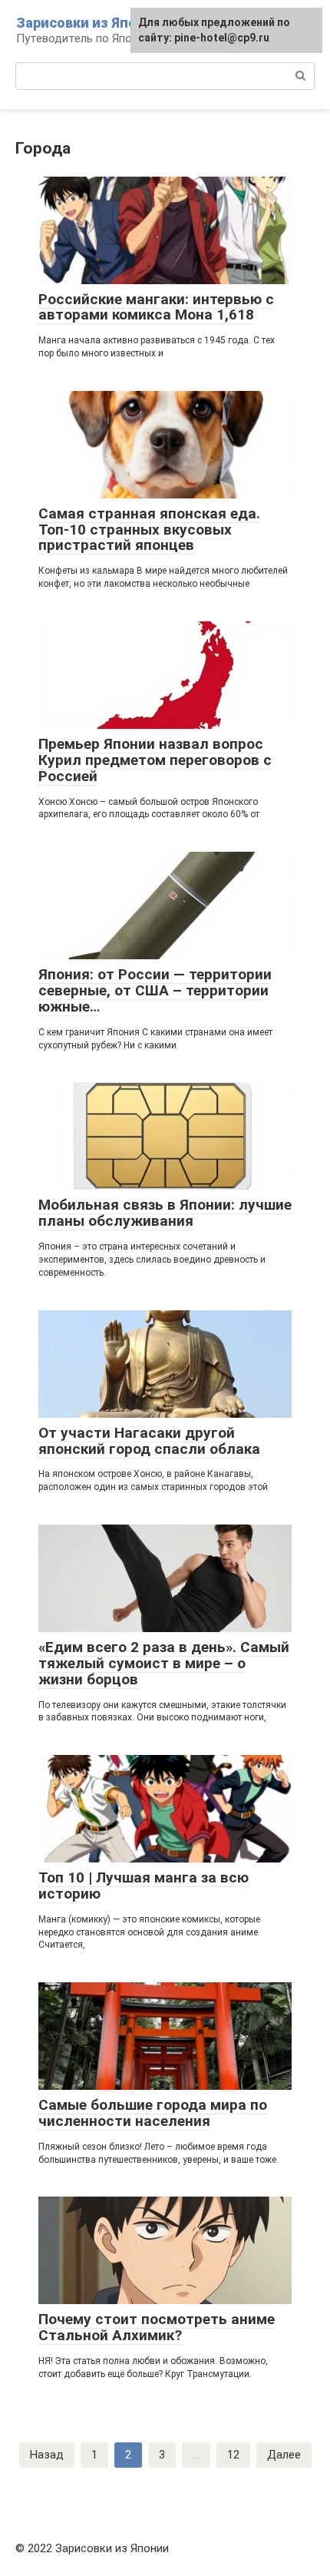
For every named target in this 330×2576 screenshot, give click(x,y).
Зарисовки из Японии (89, 23)
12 (233, 2455)
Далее (284, 2455)
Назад (47, 2455)
